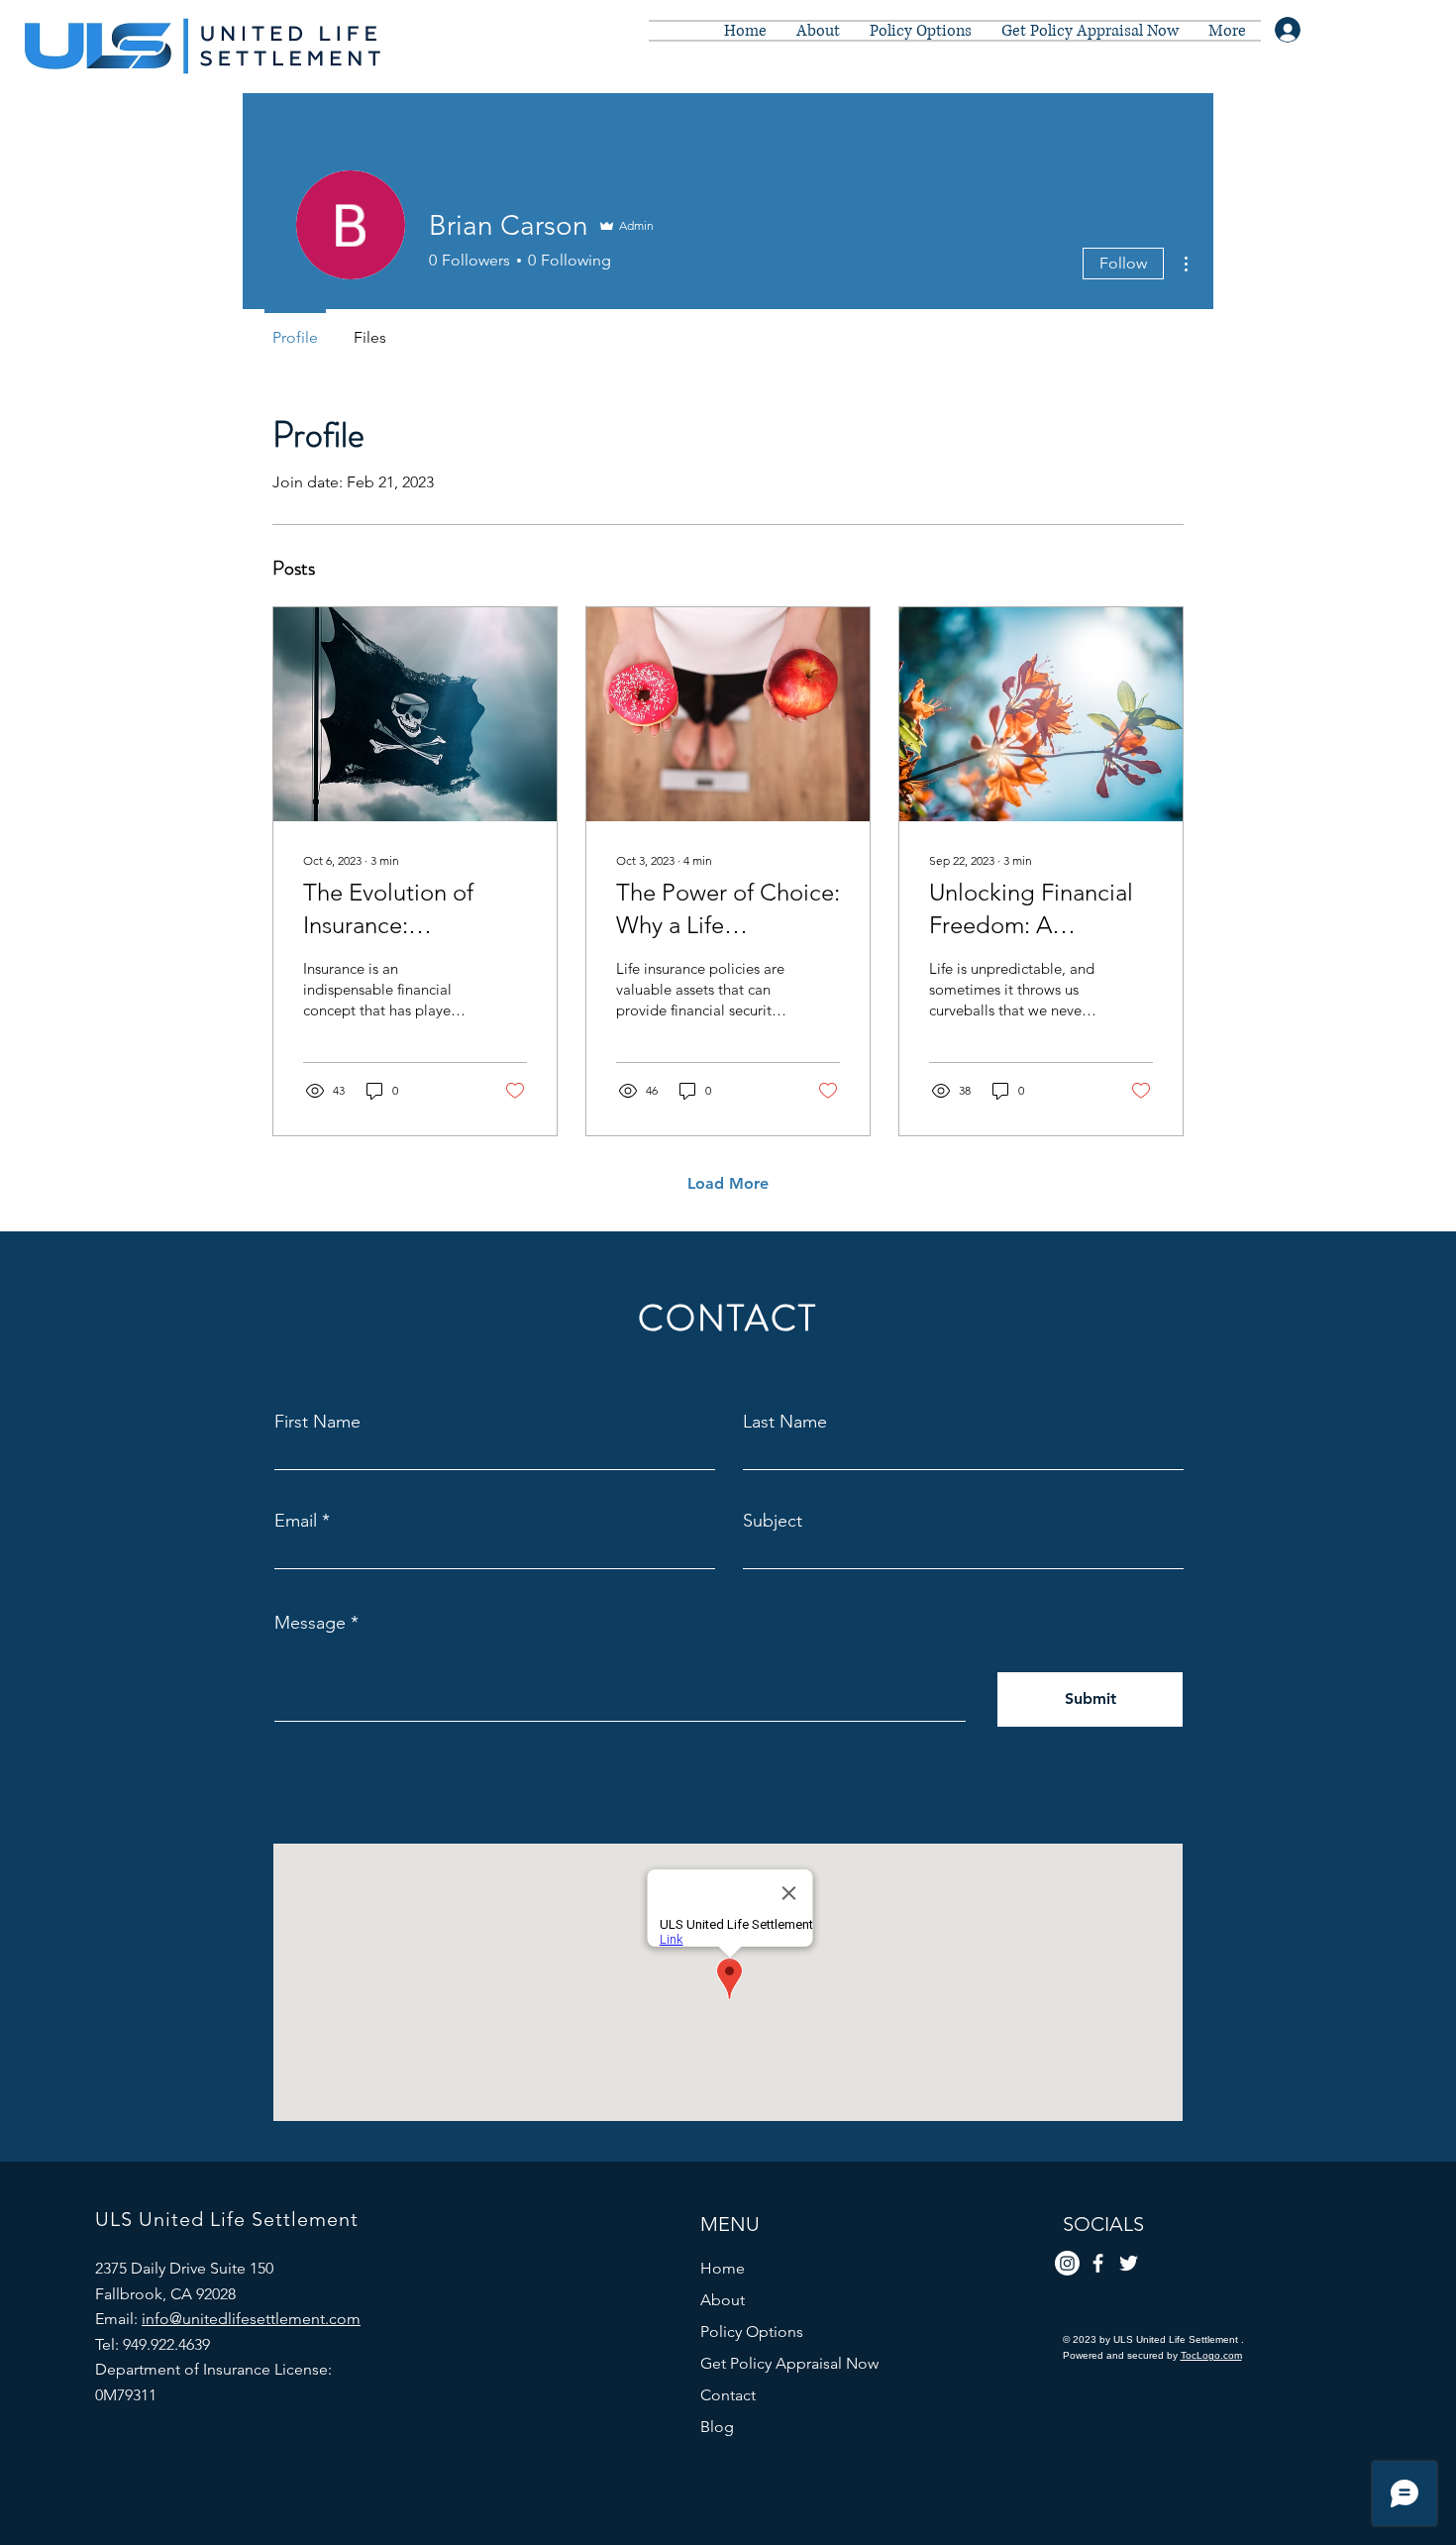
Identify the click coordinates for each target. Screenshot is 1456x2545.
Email (296, 1521)
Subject (773, 1521)
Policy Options (752, 2332)
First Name (317, 1422)
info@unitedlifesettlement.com (251, 2319)
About (723, 2300)
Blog (717, 2427)
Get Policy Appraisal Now (789, 2363)
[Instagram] (1067, 2263)
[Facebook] (1098, 2263)
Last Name (785, 1422)
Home (723, 2268)
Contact (728, 2395)
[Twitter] (1129, 2263)
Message (310, 1623)
